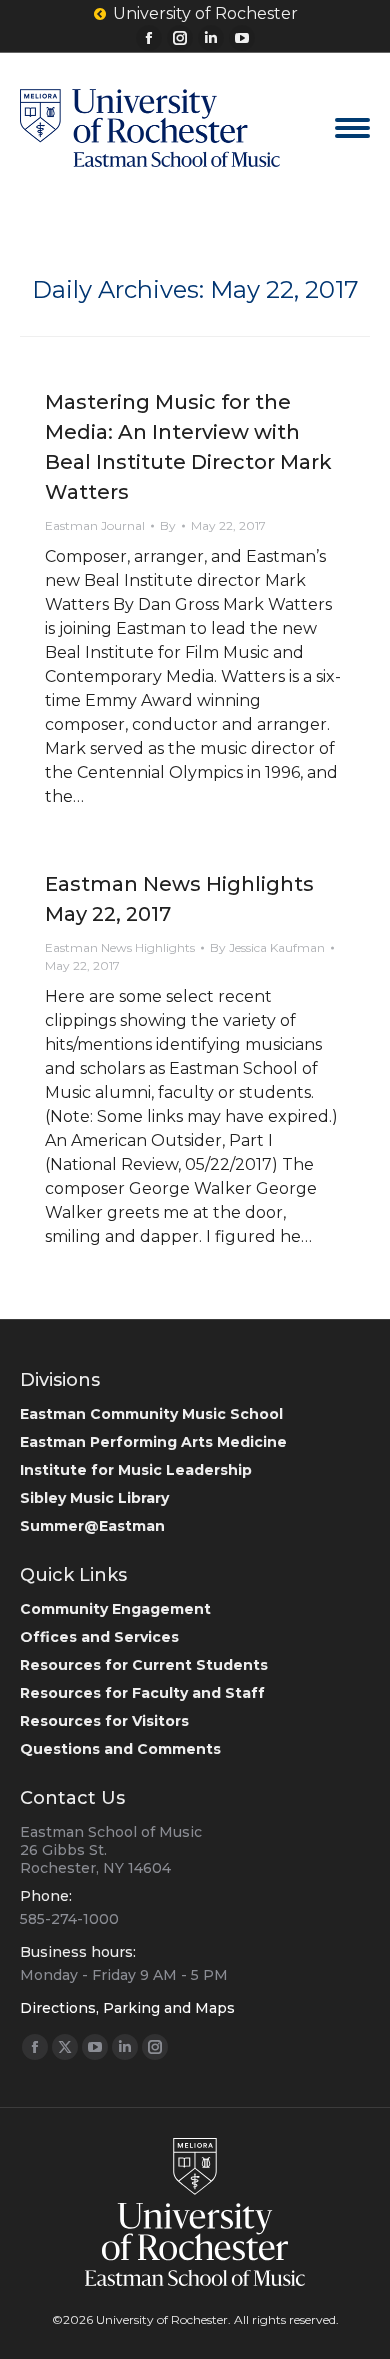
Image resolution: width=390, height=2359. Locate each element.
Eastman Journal (95, 525)
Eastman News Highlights (120, 947)
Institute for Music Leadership (136, 1470)
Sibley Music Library (94, 1498)
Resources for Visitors (104, 1721)
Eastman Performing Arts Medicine (153, 1442)
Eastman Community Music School (151, 1414)
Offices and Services (99, 1637)
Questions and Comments (120, 1749)
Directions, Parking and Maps (127, 2008)
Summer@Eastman (92, 1526)
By (168, 525)
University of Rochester (205, 13)
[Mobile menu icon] (352, 128)
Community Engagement (115, 1609)
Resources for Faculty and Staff (142, 1693)
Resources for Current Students (144, 1665)
